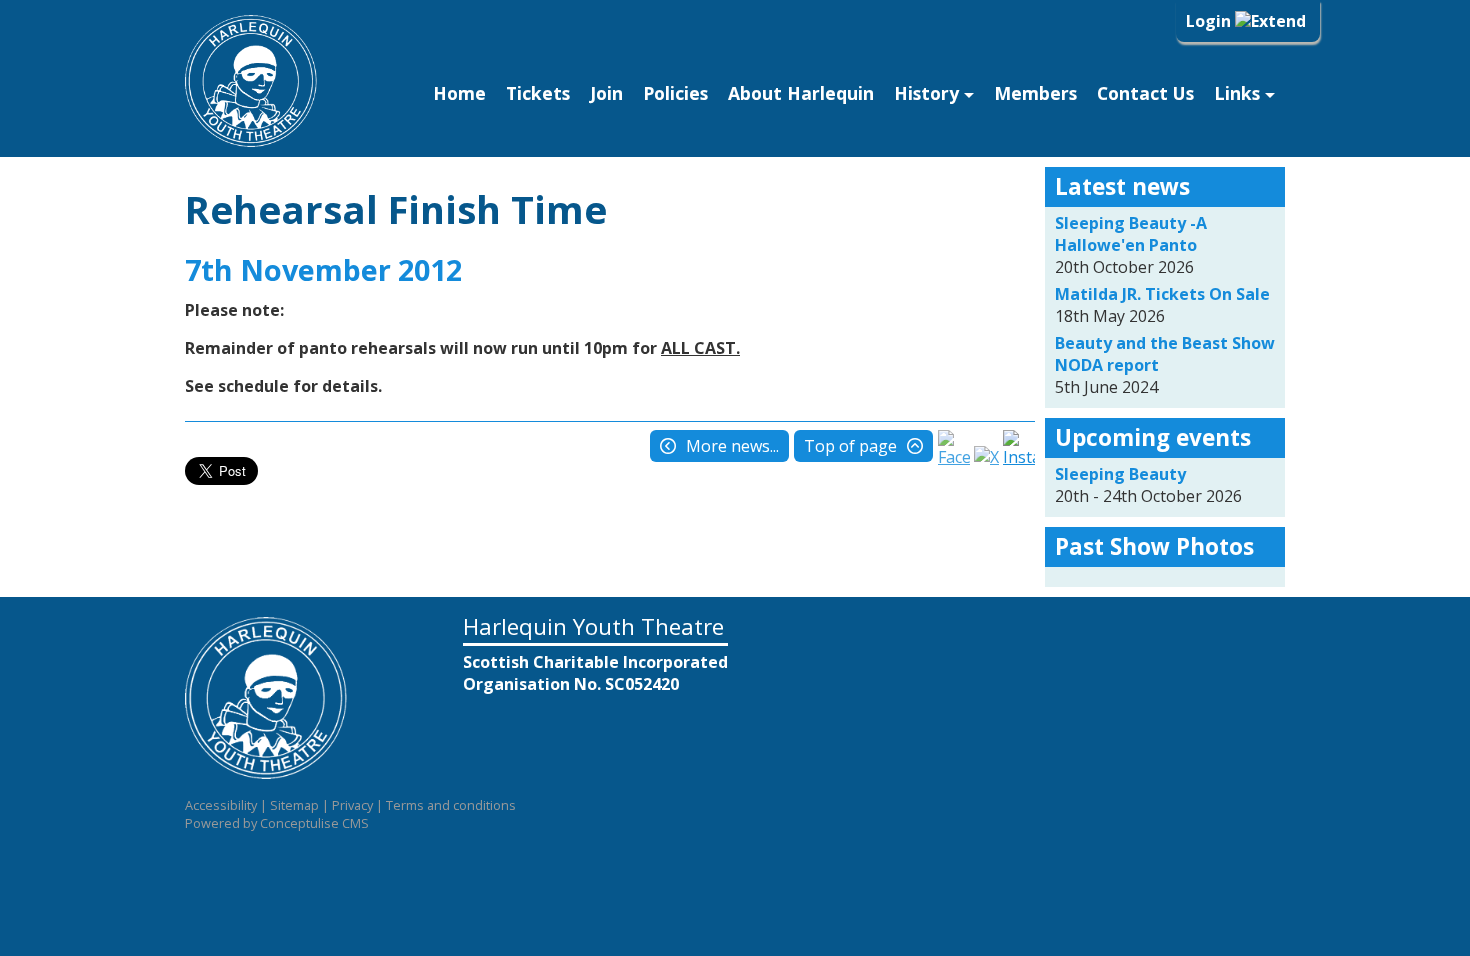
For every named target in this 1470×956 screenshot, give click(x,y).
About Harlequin (801, 93)
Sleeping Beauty (1120, 474)
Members (1035, 93)
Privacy (352, 805)
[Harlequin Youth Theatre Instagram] (1019, 457)
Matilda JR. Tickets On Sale (1162, 294)
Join (606, 93)
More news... (732, 446)
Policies (675, 93)
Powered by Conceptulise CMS (277, 823)
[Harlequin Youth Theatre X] (986, 457)
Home (459, 93)
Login (1210, 21)
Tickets (538, 93)
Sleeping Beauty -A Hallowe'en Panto (1131, 234)
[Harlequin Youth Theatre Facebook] (954, 457)
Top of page (850, 446)
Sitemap (294, 805)
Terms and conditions (451, 805)
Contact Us (1145, 93)
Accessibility (221, 805)
